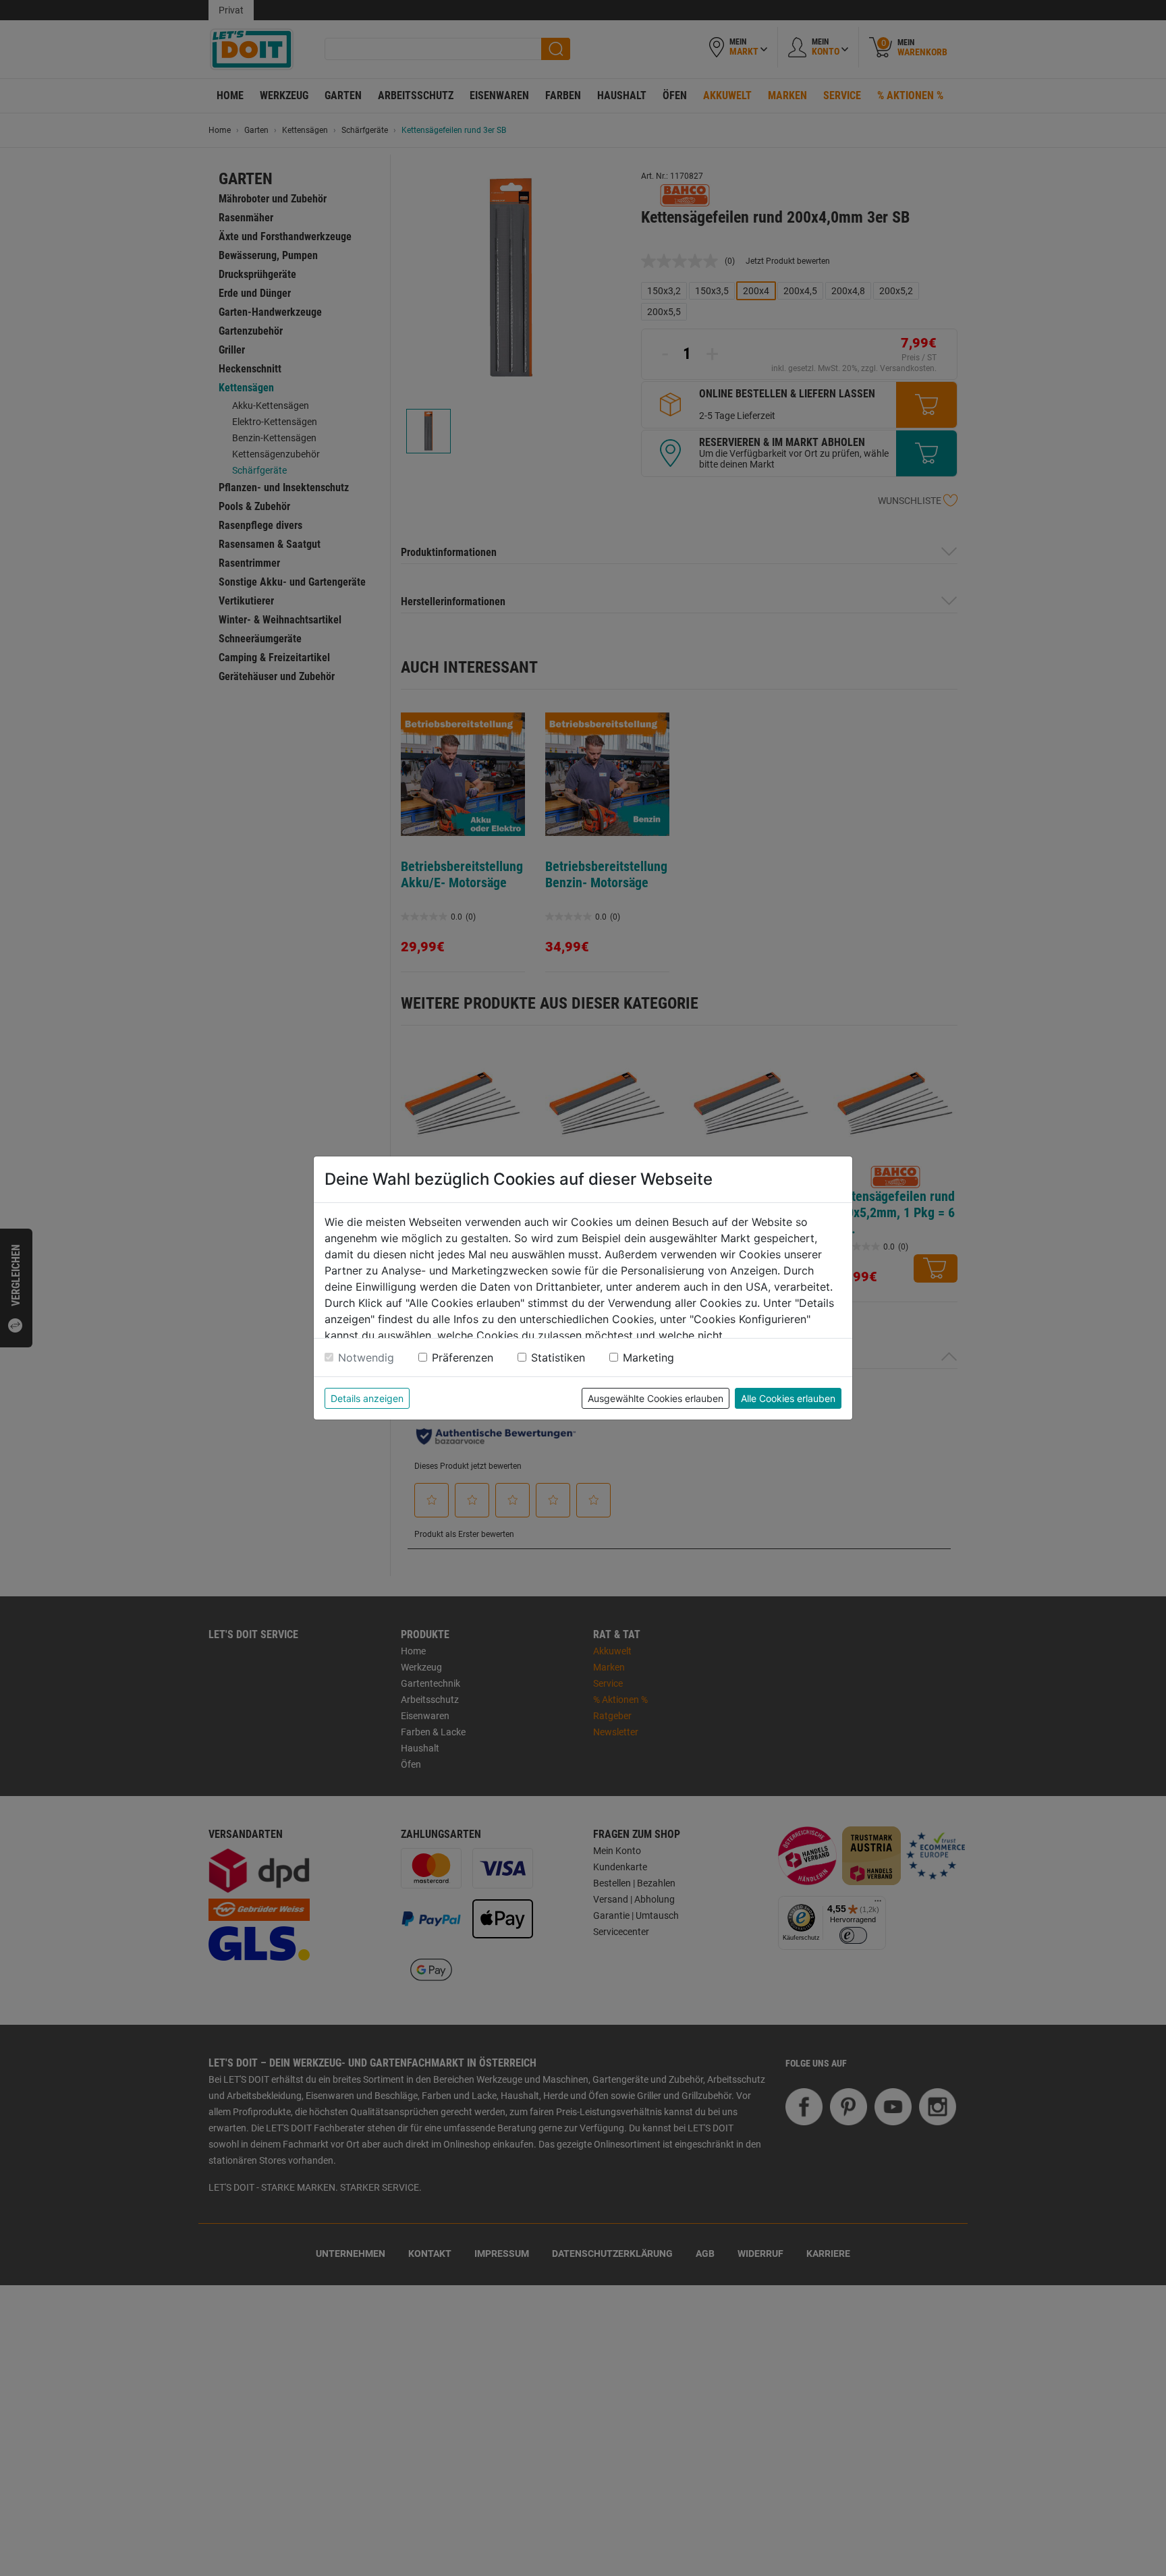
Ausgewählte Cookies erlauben (656, 1398)
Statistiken (558, 1357)
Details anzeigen (367, 1398)
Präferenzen (463, 1357)
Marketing (648, 1357)
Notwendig (366, 1357)
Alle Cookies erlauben (788, 1398)
